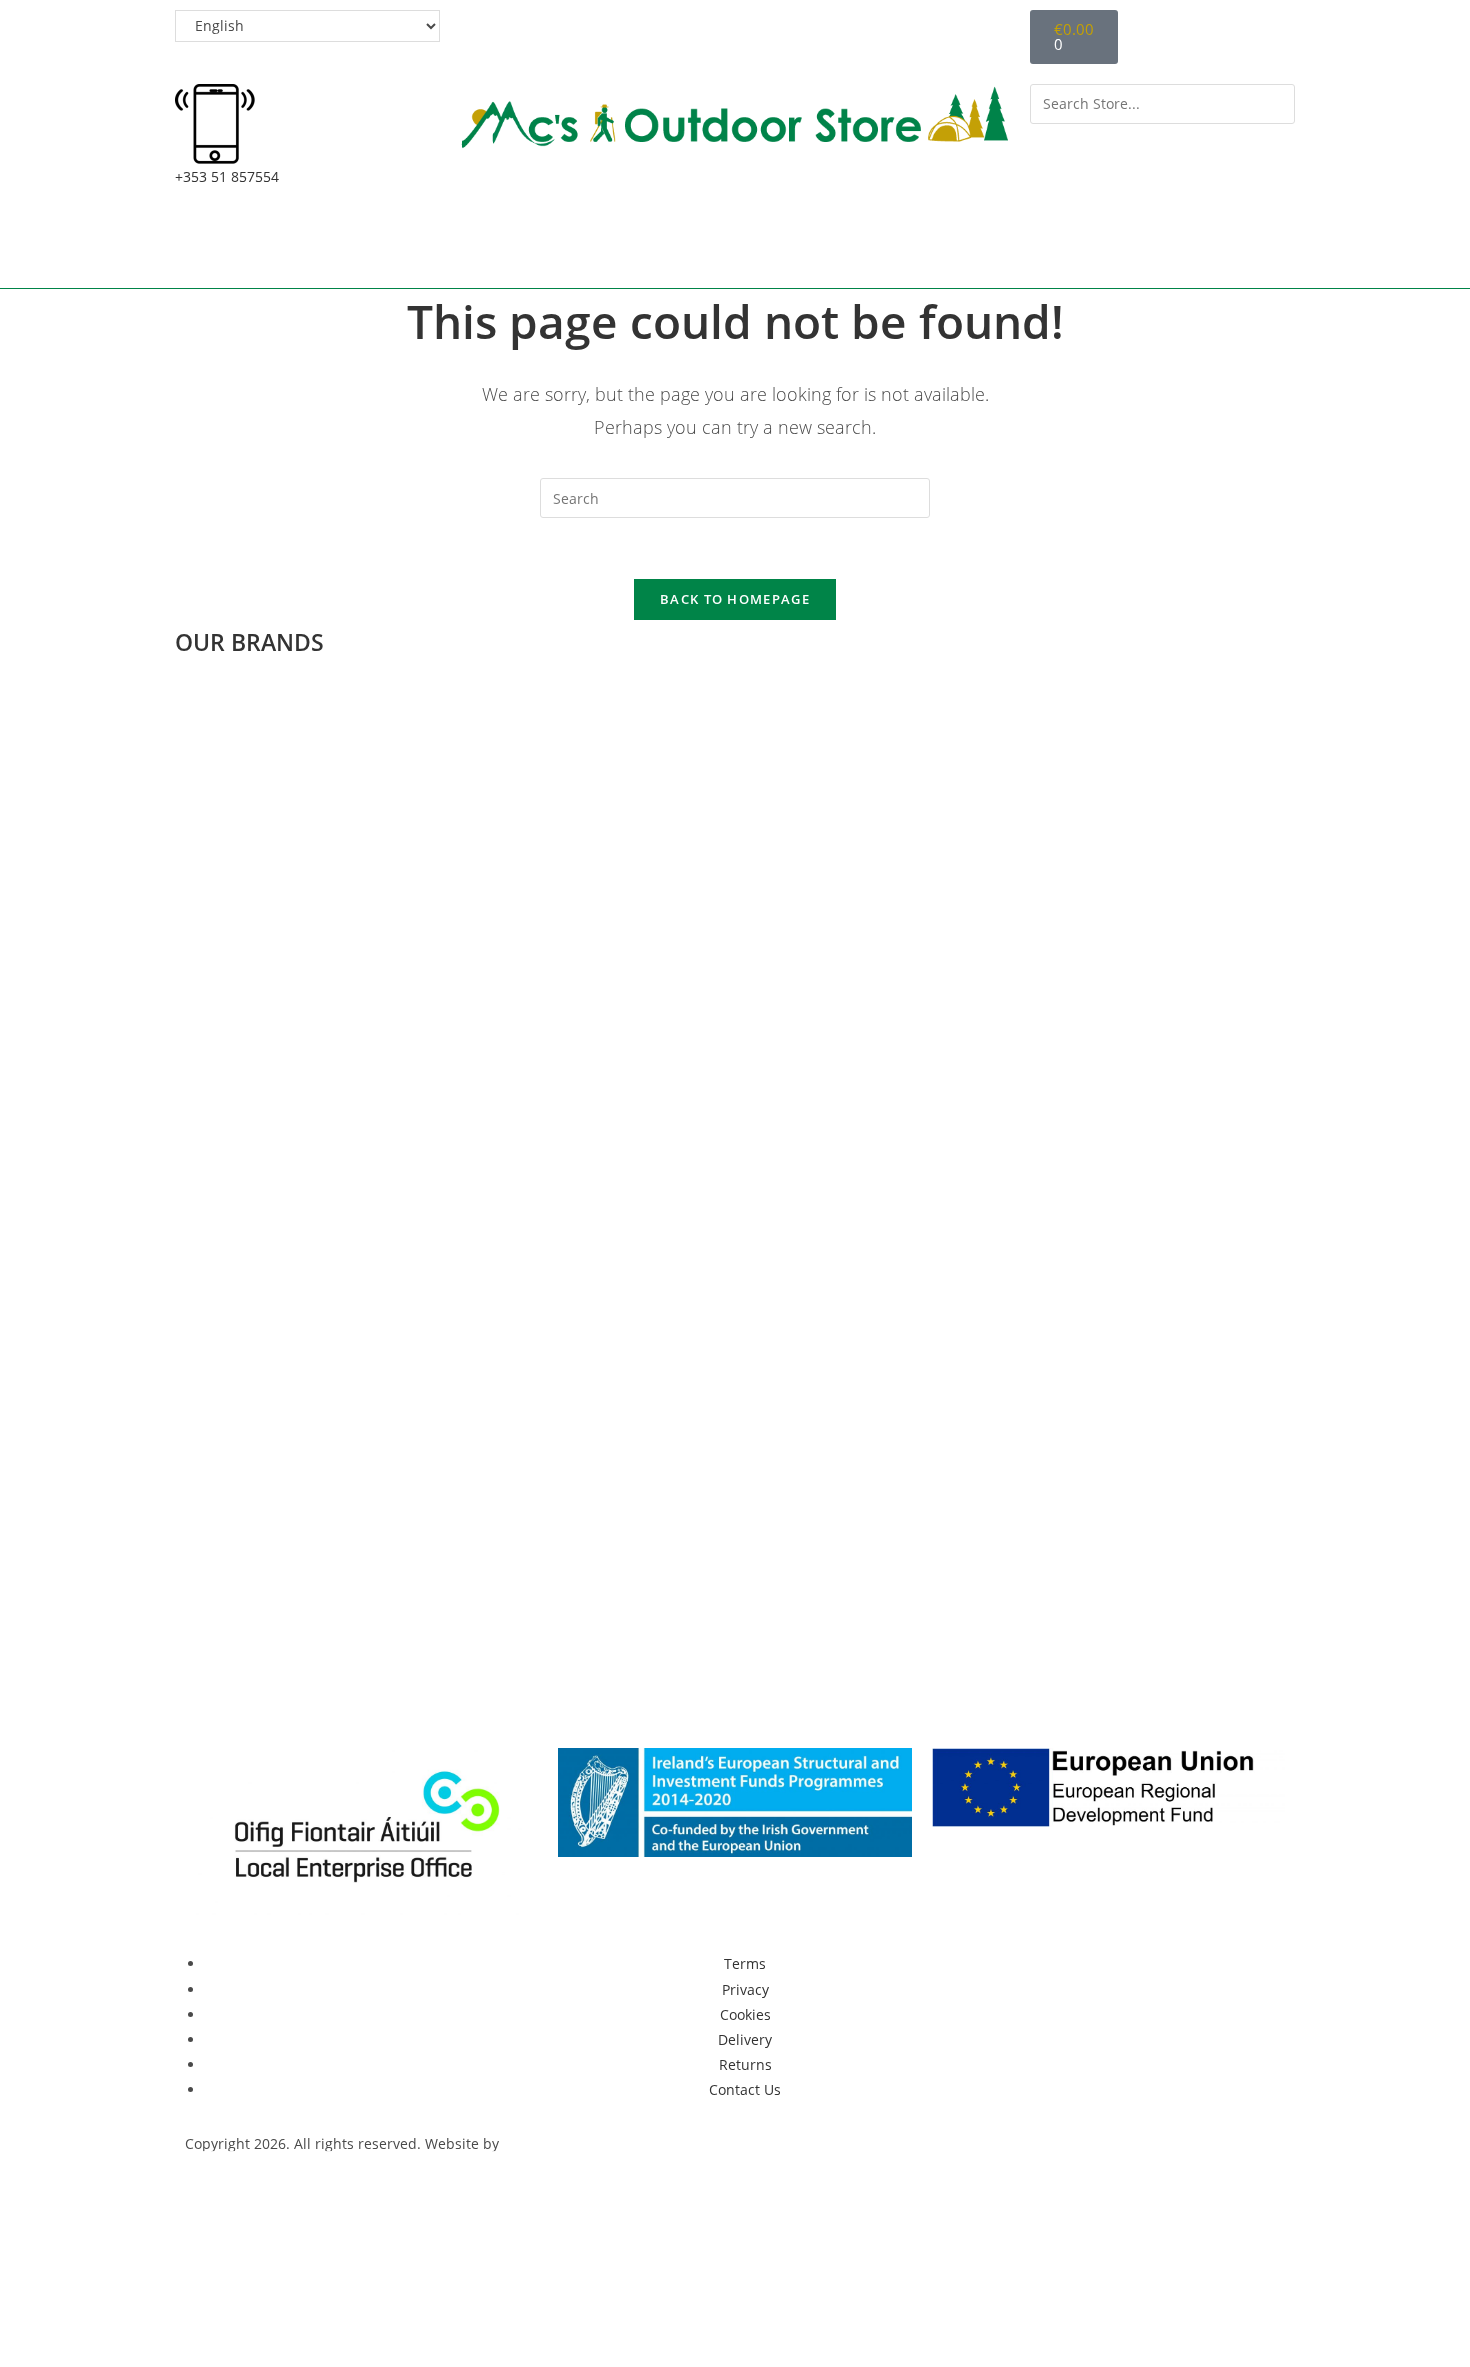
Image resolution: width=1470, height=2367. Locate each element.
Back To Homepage (735, 599)
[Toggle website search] (1243, 247)
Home (248, 244)
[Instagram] (372, 1696)
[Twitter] (264, 1696)
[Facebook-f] (210, 1696)
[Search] (1056, 145)
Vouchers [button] (938, 244)
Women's (628, 244)
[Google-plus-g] (318, 1696)
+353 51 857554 (227, 176)
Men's (496, 244)
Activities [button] (360, 244)
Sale (1177, 244)
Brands (1082, 244)
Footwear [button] (781, 244)
